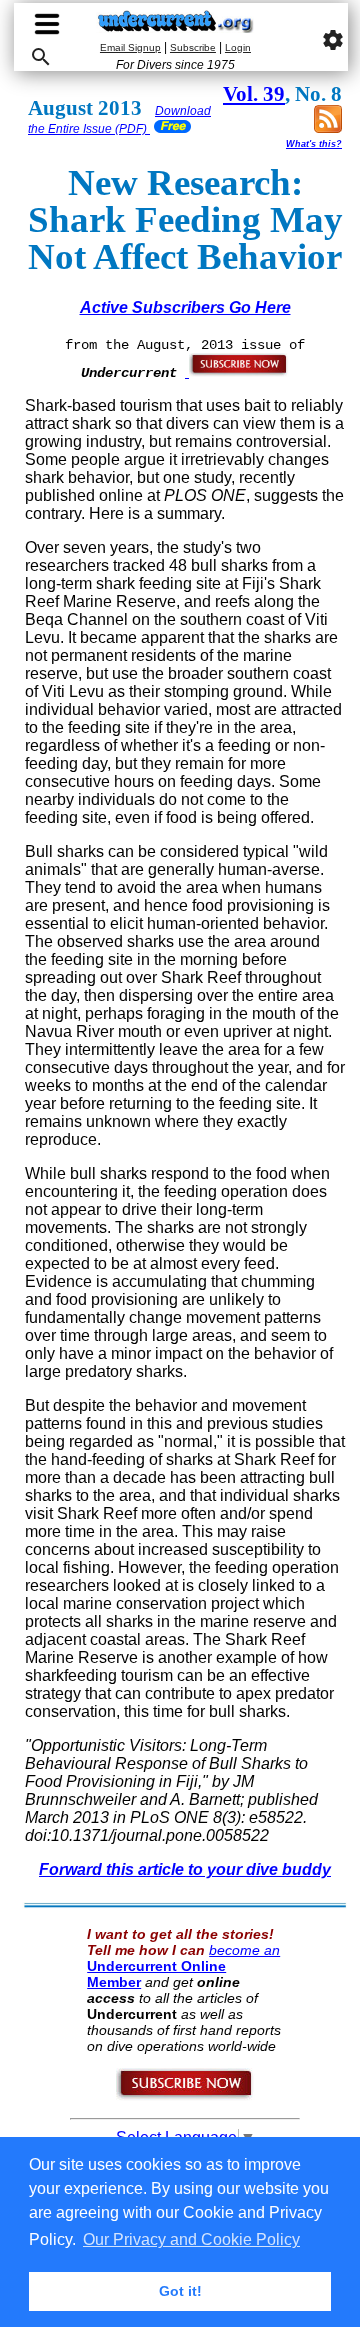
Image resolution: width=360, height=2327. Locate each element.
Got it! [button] (180, 2291)
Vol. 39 (254, 94)
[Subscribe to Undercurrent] (185, 2096)
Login (238, 47)
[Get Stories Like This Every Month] (237, 372)
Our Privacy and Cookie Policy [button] (191, 2239)
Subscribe (193, 47)
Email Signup (130, 47)
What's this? (314, 144)
